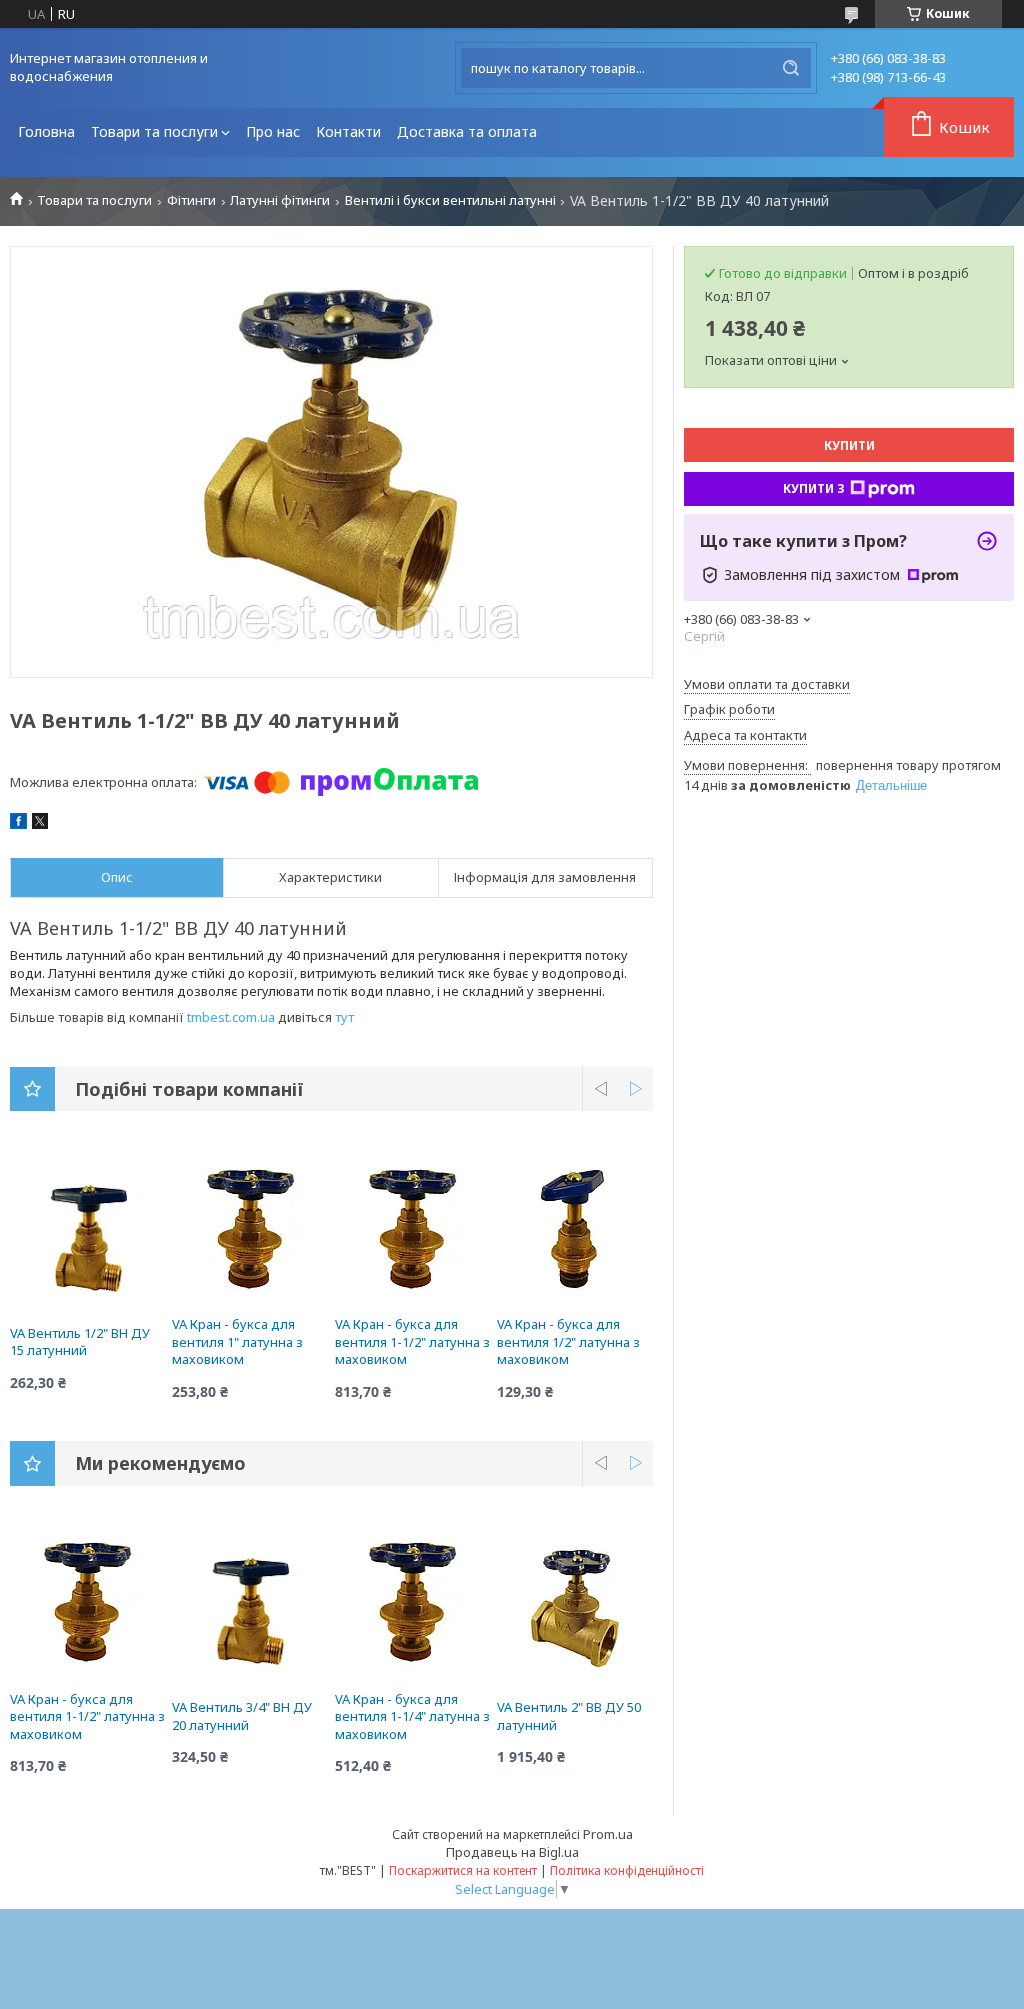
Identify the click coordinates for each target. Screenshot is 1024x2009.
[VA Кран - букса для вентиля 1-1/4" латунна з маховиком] (413, 1601)
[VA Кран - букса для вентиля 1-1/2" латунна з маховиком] (413, 1226)
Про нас (273, 131)
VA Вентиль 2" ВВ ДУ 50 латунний (569, 1716)
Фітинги (191, 200)
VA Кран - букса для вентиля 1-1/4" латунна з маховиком (412, 1716)
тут (344, 1017)
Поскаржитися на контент (463, 1870)
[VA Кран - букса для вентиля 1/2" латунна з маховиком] (575, 1226)
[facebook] (18, 824)
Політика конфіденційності (627, 1870)
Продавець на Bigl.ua (512, 1852)
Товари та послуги (154, 131)
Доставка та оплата (467, 131)
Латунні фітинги (280, 200)
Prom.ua (608, 1834)
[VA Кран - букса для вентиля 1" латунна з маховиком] (250, 1226)
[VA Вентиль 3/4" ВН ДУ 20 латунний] (250, 1609)
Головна (46, 131)
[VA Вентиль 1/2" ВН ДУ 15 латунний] (88, 1235)
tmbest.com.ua (231, 1017)
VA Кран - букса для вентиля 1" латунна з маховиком (237, 1341)
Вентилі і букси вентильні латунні (450, 200)
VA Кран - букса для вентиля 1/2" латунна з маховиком (568, 1341)
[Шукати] (791, 68)
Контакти (348, 131)
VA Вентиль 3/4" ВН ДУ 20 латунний (242, 1716)
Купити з (814, 488)
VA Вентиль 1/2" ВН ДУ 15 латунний (80, 1342)
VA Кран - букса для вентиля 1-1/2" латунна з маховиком (412, 1341)
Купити (849, 445)
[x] (40, 824)
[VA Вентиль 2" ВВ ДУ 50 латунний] (575, 1609)
